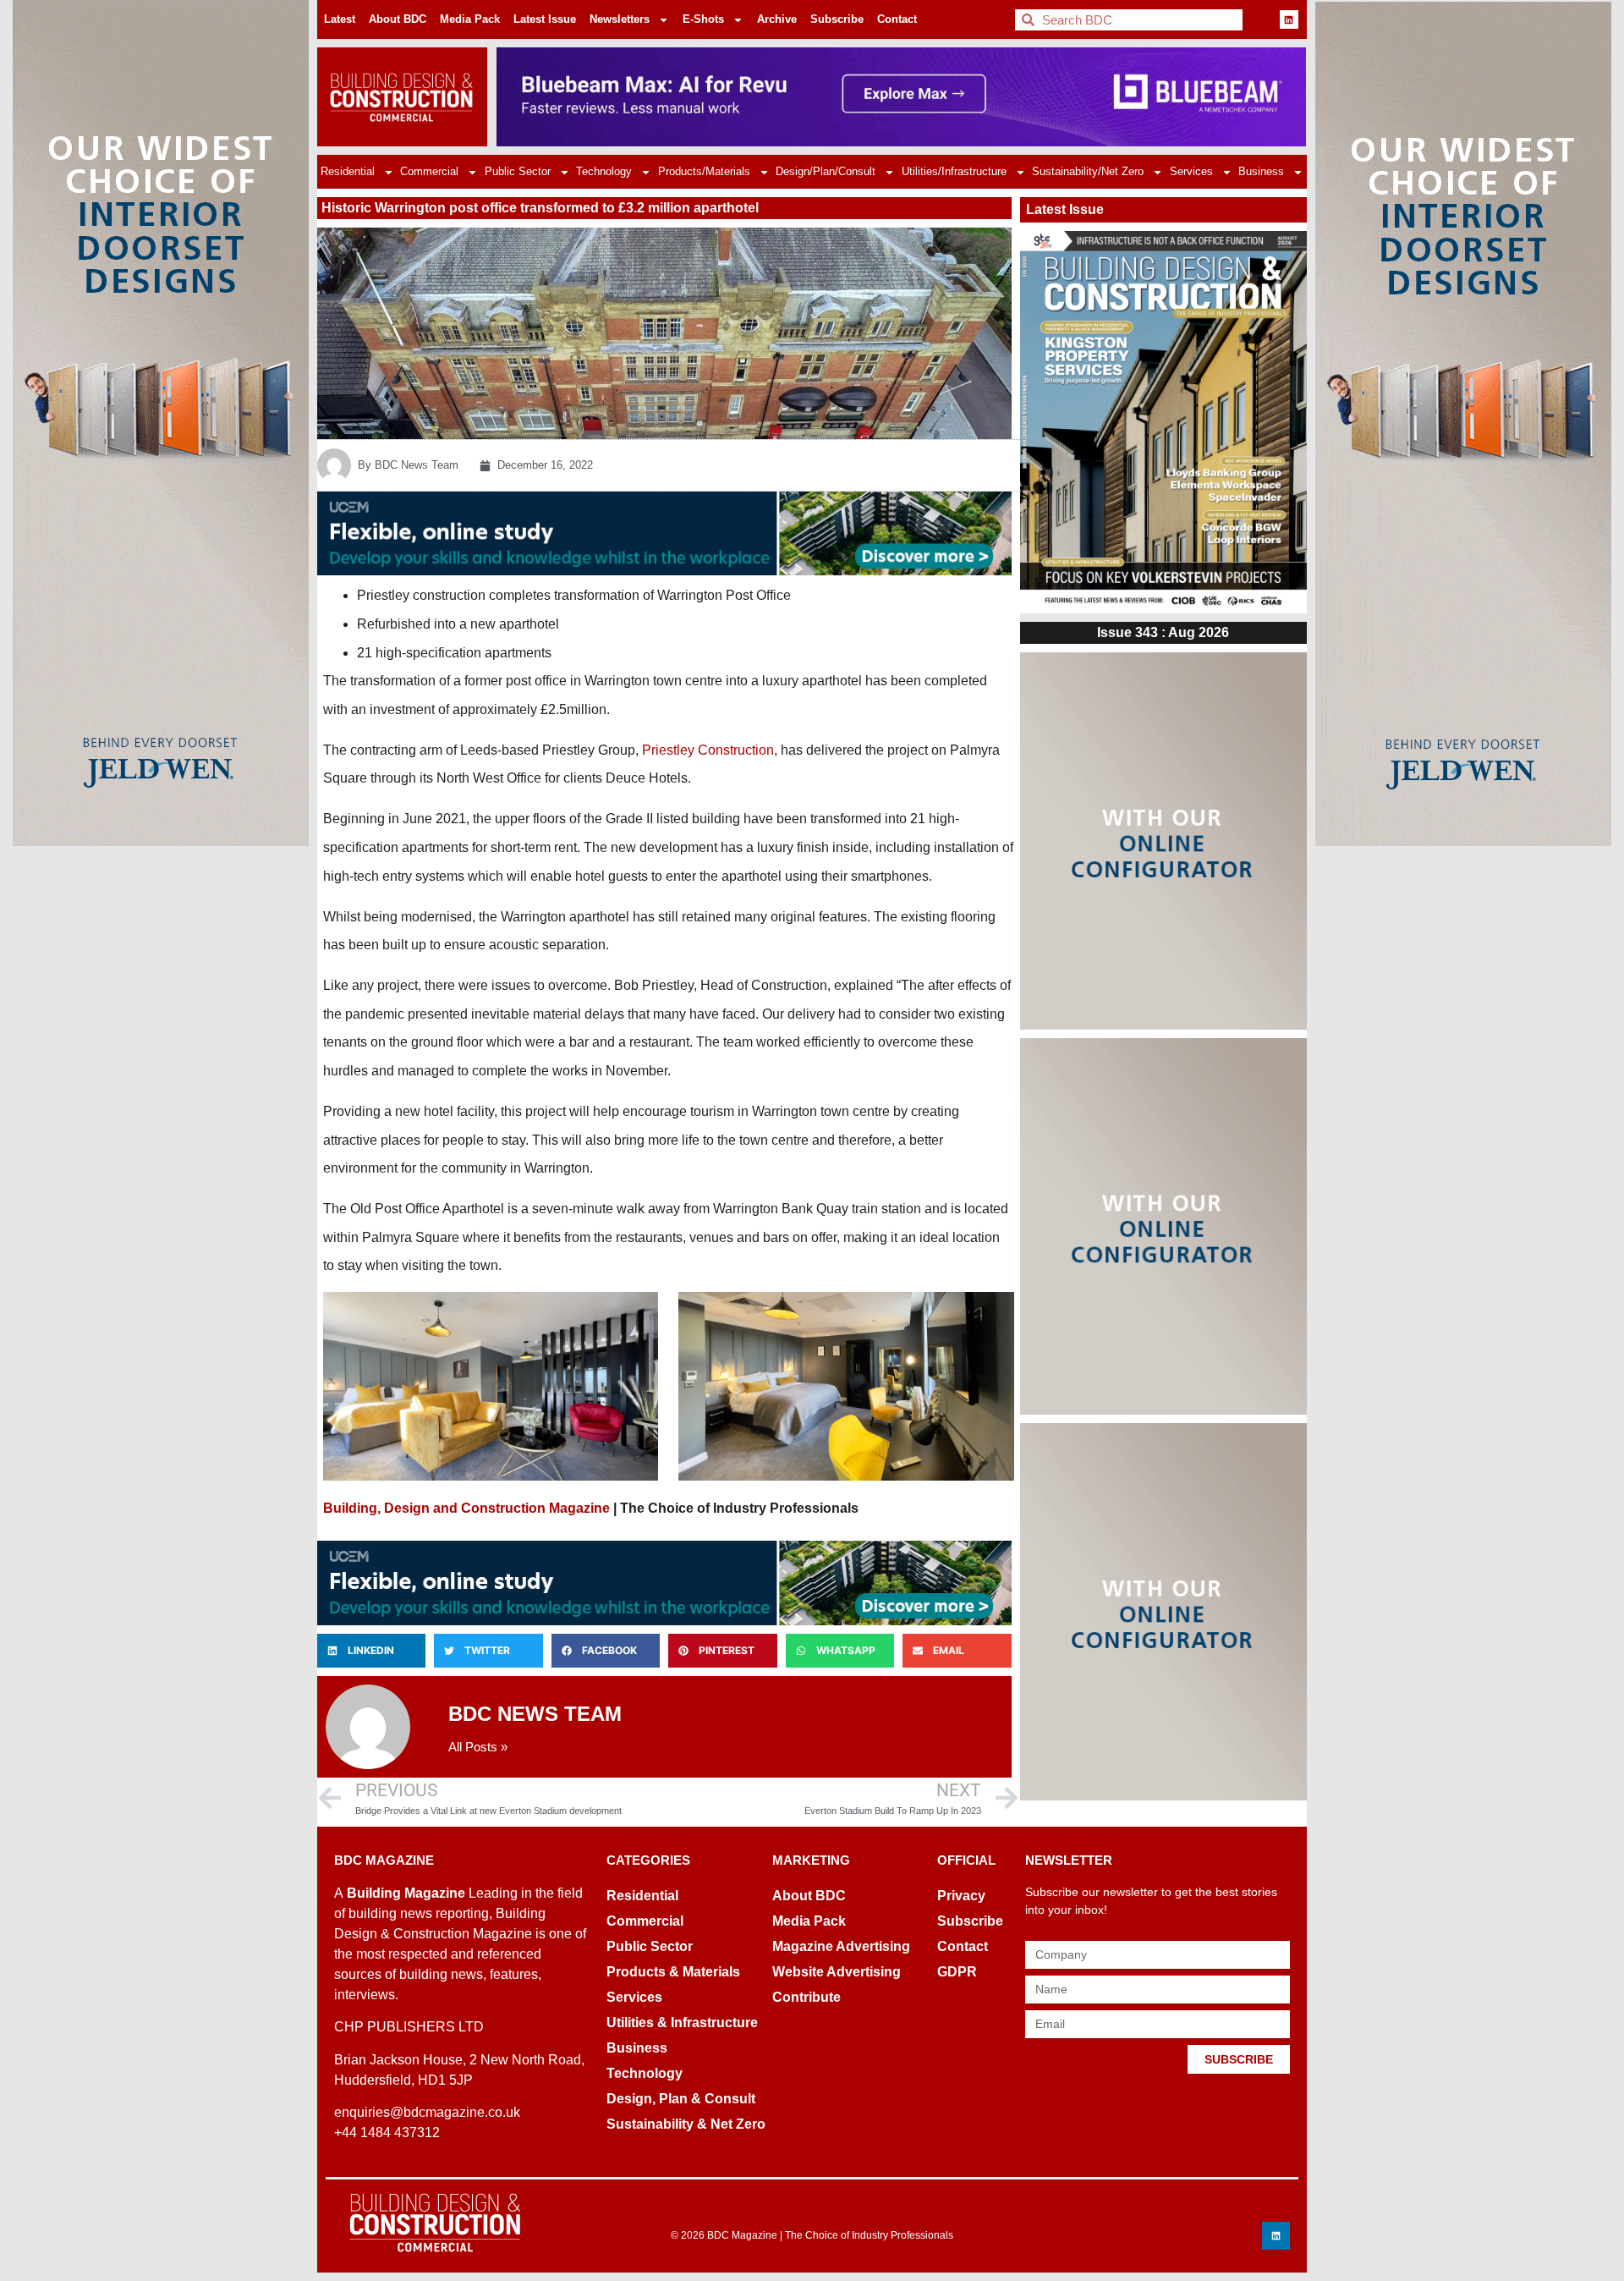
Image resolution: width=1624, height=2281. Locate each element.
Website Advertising (837, 1972)
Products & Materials (673, 1972)
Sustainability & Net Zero (686, 2124)
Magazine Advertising (841, 1946)
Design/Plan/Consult (826, 171)
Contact (897, 19)
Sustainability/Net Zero (1088, 171)
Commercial (429, 171)
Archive (777, 19)
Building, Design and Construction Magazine (466, 1508)
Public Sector (518, 171)
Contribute (807, 1997)
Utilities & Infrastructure (682, 2023)
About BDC (398, 19)
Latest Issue (545, 19)
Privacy (961, 1896)
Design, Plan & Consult (681, 2099)
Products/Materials (704, 171)
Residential (348, 171)
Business (1261, 171)
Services (1191, 171)
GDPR (957, 1972)
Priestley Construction (708, 750)
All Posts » (478, 1747)
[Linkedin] (1289, 19)
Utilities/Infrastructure (954, 171)
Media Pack (470, 19)
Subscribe (837, 19)
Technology (604, 171)
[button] (371, 1651)
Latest (340, 19)
